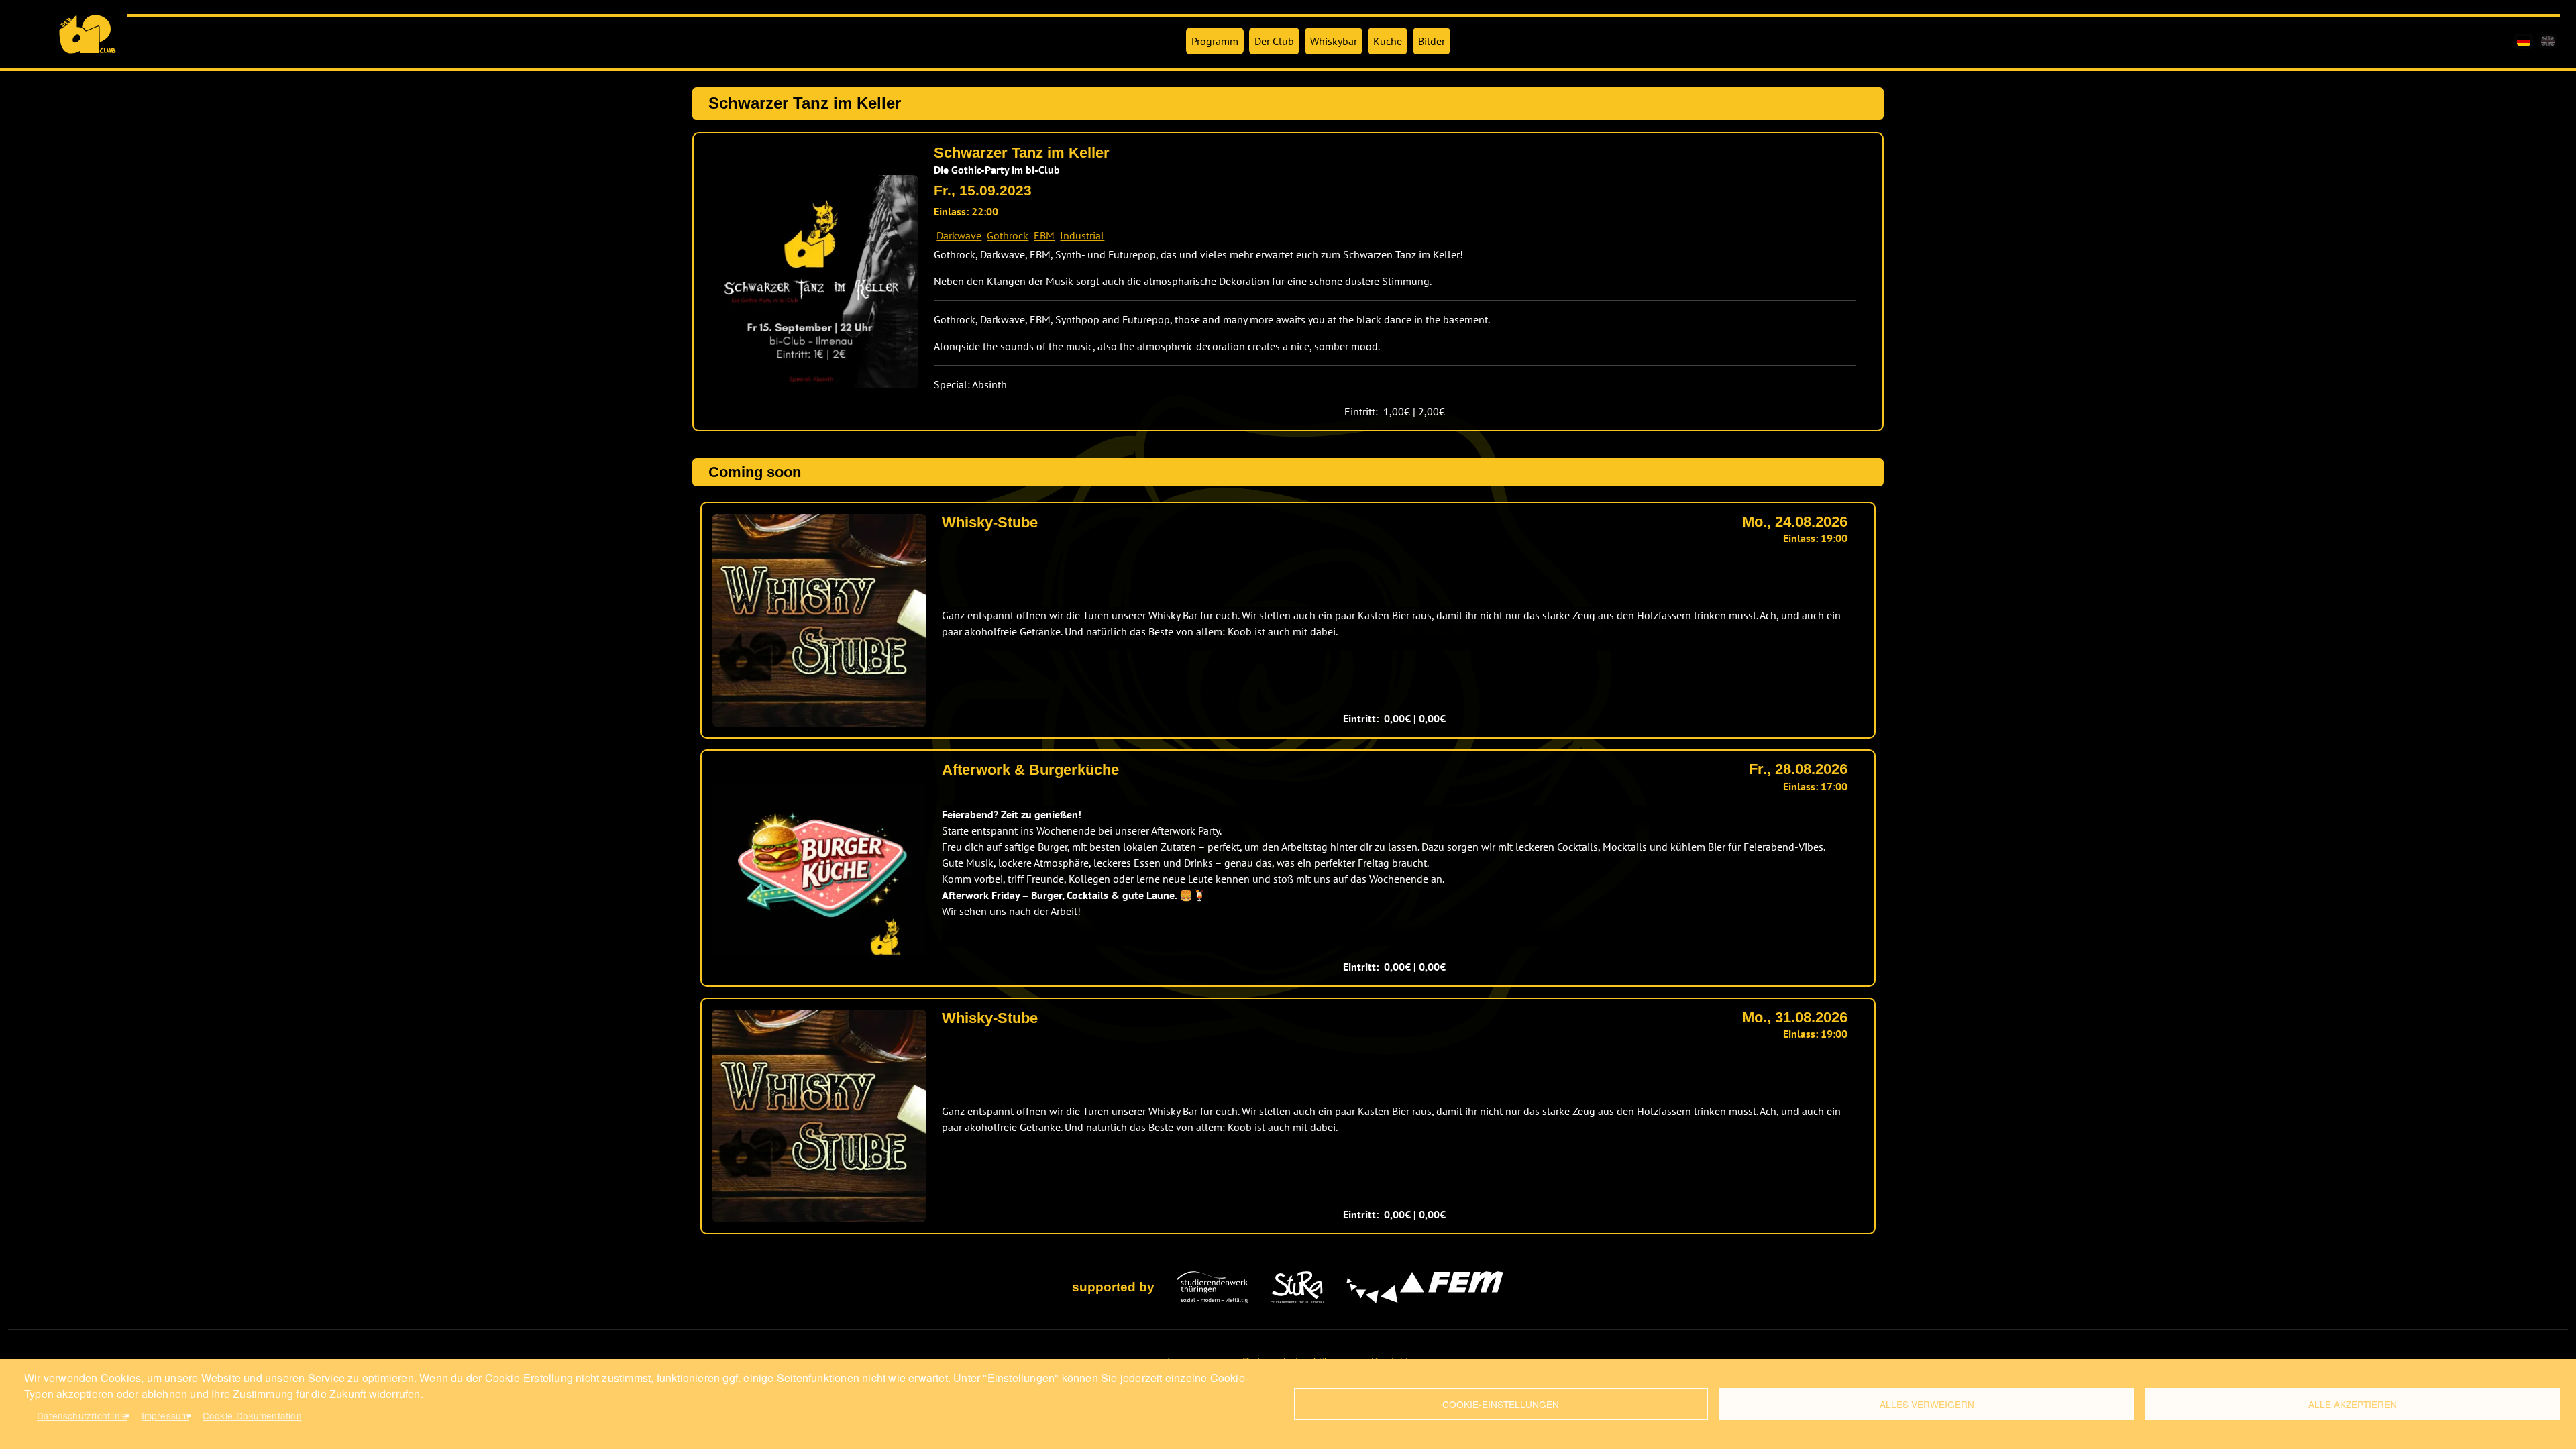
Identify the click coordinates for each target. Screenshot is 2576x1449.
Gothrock (1008, 235)
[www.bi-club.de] (88, 34)
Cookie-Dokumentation (252, 1415)
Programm (1215, 41)
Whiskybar (1334, 41)
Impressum (165, 1415)
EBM (1044, 235)
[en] (2548, 41)
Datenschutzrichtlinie (82, 1415)
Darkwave (959, 235)
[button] (811, 282)
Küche (1388, 41)
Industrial (1082, 235)
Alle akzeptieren (2353, 1404)
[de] (2524, 41)
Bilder (1432, 41)
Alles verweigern (1927, 1404)
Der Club (1274, 41)
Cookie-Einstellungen (1501, 1404)
